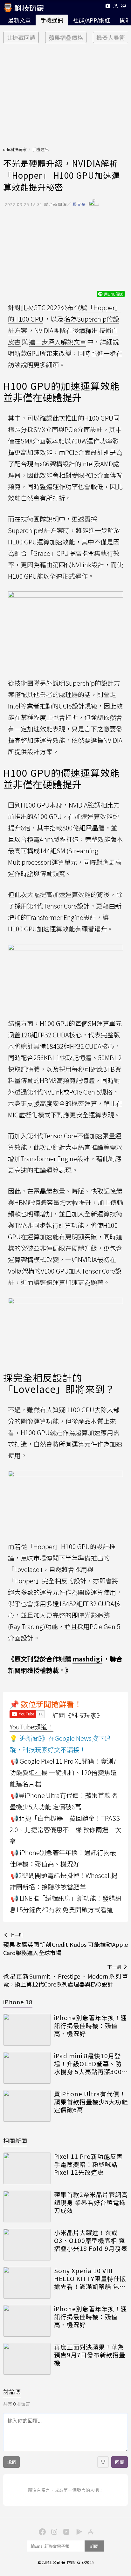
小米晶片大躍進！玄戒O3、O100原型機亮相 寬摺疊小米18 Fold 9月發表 (91, 2240)
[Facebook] (41, 2531)
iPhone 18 (18, 2002)
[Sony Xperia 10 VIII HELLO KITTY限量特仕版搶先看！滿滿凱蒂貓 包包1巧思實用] (27, 2283)
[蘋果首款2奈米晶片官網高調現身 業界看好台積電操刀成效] (27, 2207)
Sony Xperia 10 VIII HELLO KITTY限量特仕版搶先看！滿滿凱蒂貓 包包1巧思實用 (90, 2279)
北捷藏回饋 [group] (21, 37)
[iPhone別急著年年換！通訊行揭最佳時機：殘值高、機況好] (27, 2030)
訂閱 (94, 2546)
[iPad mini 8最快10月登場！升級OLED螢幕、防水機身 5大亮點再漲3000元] (27, 2068)
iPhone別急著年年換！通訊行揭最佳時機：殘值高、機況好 (90, 2026)
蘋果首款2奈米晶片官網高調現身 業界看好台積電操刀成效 (91, 2202)
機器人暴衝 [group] (111, 37)
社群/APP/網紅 (92, 20)
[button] (116, 7)
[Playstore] (78, 2531)
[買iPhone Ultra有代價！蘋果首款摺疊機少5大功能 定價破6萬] (27, 2106)
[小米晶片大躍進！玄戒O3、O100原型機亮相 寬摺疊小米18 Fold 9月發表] (27, 2245)
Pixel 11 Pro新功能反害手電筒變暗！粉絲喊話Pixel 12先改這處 (88, 2164)
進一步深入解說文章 (58, 342)
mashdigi (87, 1659)
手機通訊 (52, 20)
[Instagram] (53, 2531)
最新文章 (19, 20)
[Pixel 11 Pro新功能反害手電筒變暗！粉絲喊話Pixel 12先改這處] (27, 2168)
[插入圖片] (103, 2462)
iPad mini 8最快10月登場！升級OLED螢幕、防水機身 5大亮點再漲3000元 (90, 2064)
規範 (11, 2462)
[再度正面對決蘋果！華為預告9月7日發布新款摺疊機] (27, 2359)
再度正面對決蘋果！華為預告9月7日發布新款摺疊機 (90, 2355)
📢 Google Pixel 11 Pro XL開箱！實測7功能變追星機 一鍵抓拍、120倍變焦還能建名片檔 (63, 1772)
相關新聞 (15, 2140)
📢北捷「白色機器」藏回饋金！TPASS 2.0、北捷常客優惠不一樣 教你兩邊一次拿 (65, 1830)
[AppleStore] (90, 2531)
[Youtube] (108, 7)
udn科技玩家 (15, 149)
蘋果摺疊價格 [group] (66, 37)
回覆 (120, 2462)
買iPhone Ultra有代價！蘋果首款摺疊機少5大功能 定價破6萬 (91, 2102)
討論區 (12, 2392)
